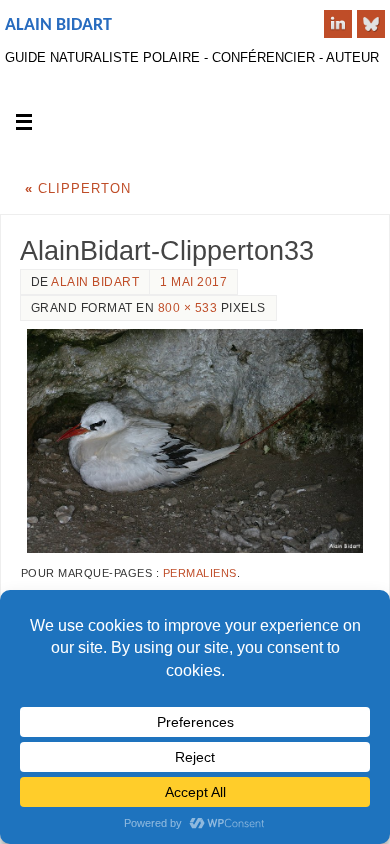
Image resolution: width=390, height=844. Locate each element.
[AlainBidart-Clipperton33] (195, 441)
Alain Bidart (58, 25)
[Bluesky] (371, 24)
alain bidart (95, 282)
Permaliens (200, 573)
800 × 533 (188, 308)
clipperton (78, 189)
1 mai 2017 (193, 282)
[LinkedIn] (338, 24)
